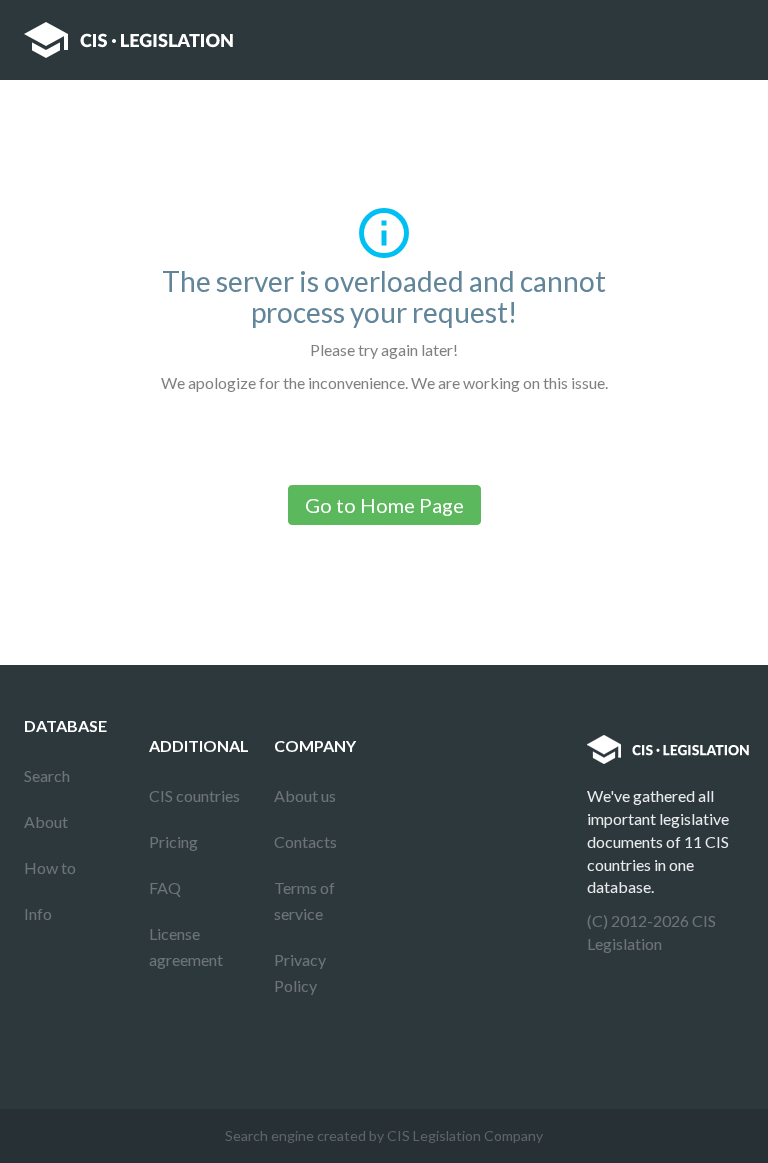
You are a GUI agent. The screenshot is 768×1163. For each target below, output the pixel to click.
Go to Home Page (384, 505)
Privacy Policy (300, 972)
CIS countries (194, 795)
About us (305, 795)
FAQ (165, 887)
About (46, 821)
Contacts (305, 841)
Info (38, 913)
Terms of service (304, 900)
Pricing (173, 841)
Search (47, 775)
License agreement (186, 946)
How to (50, 867)
